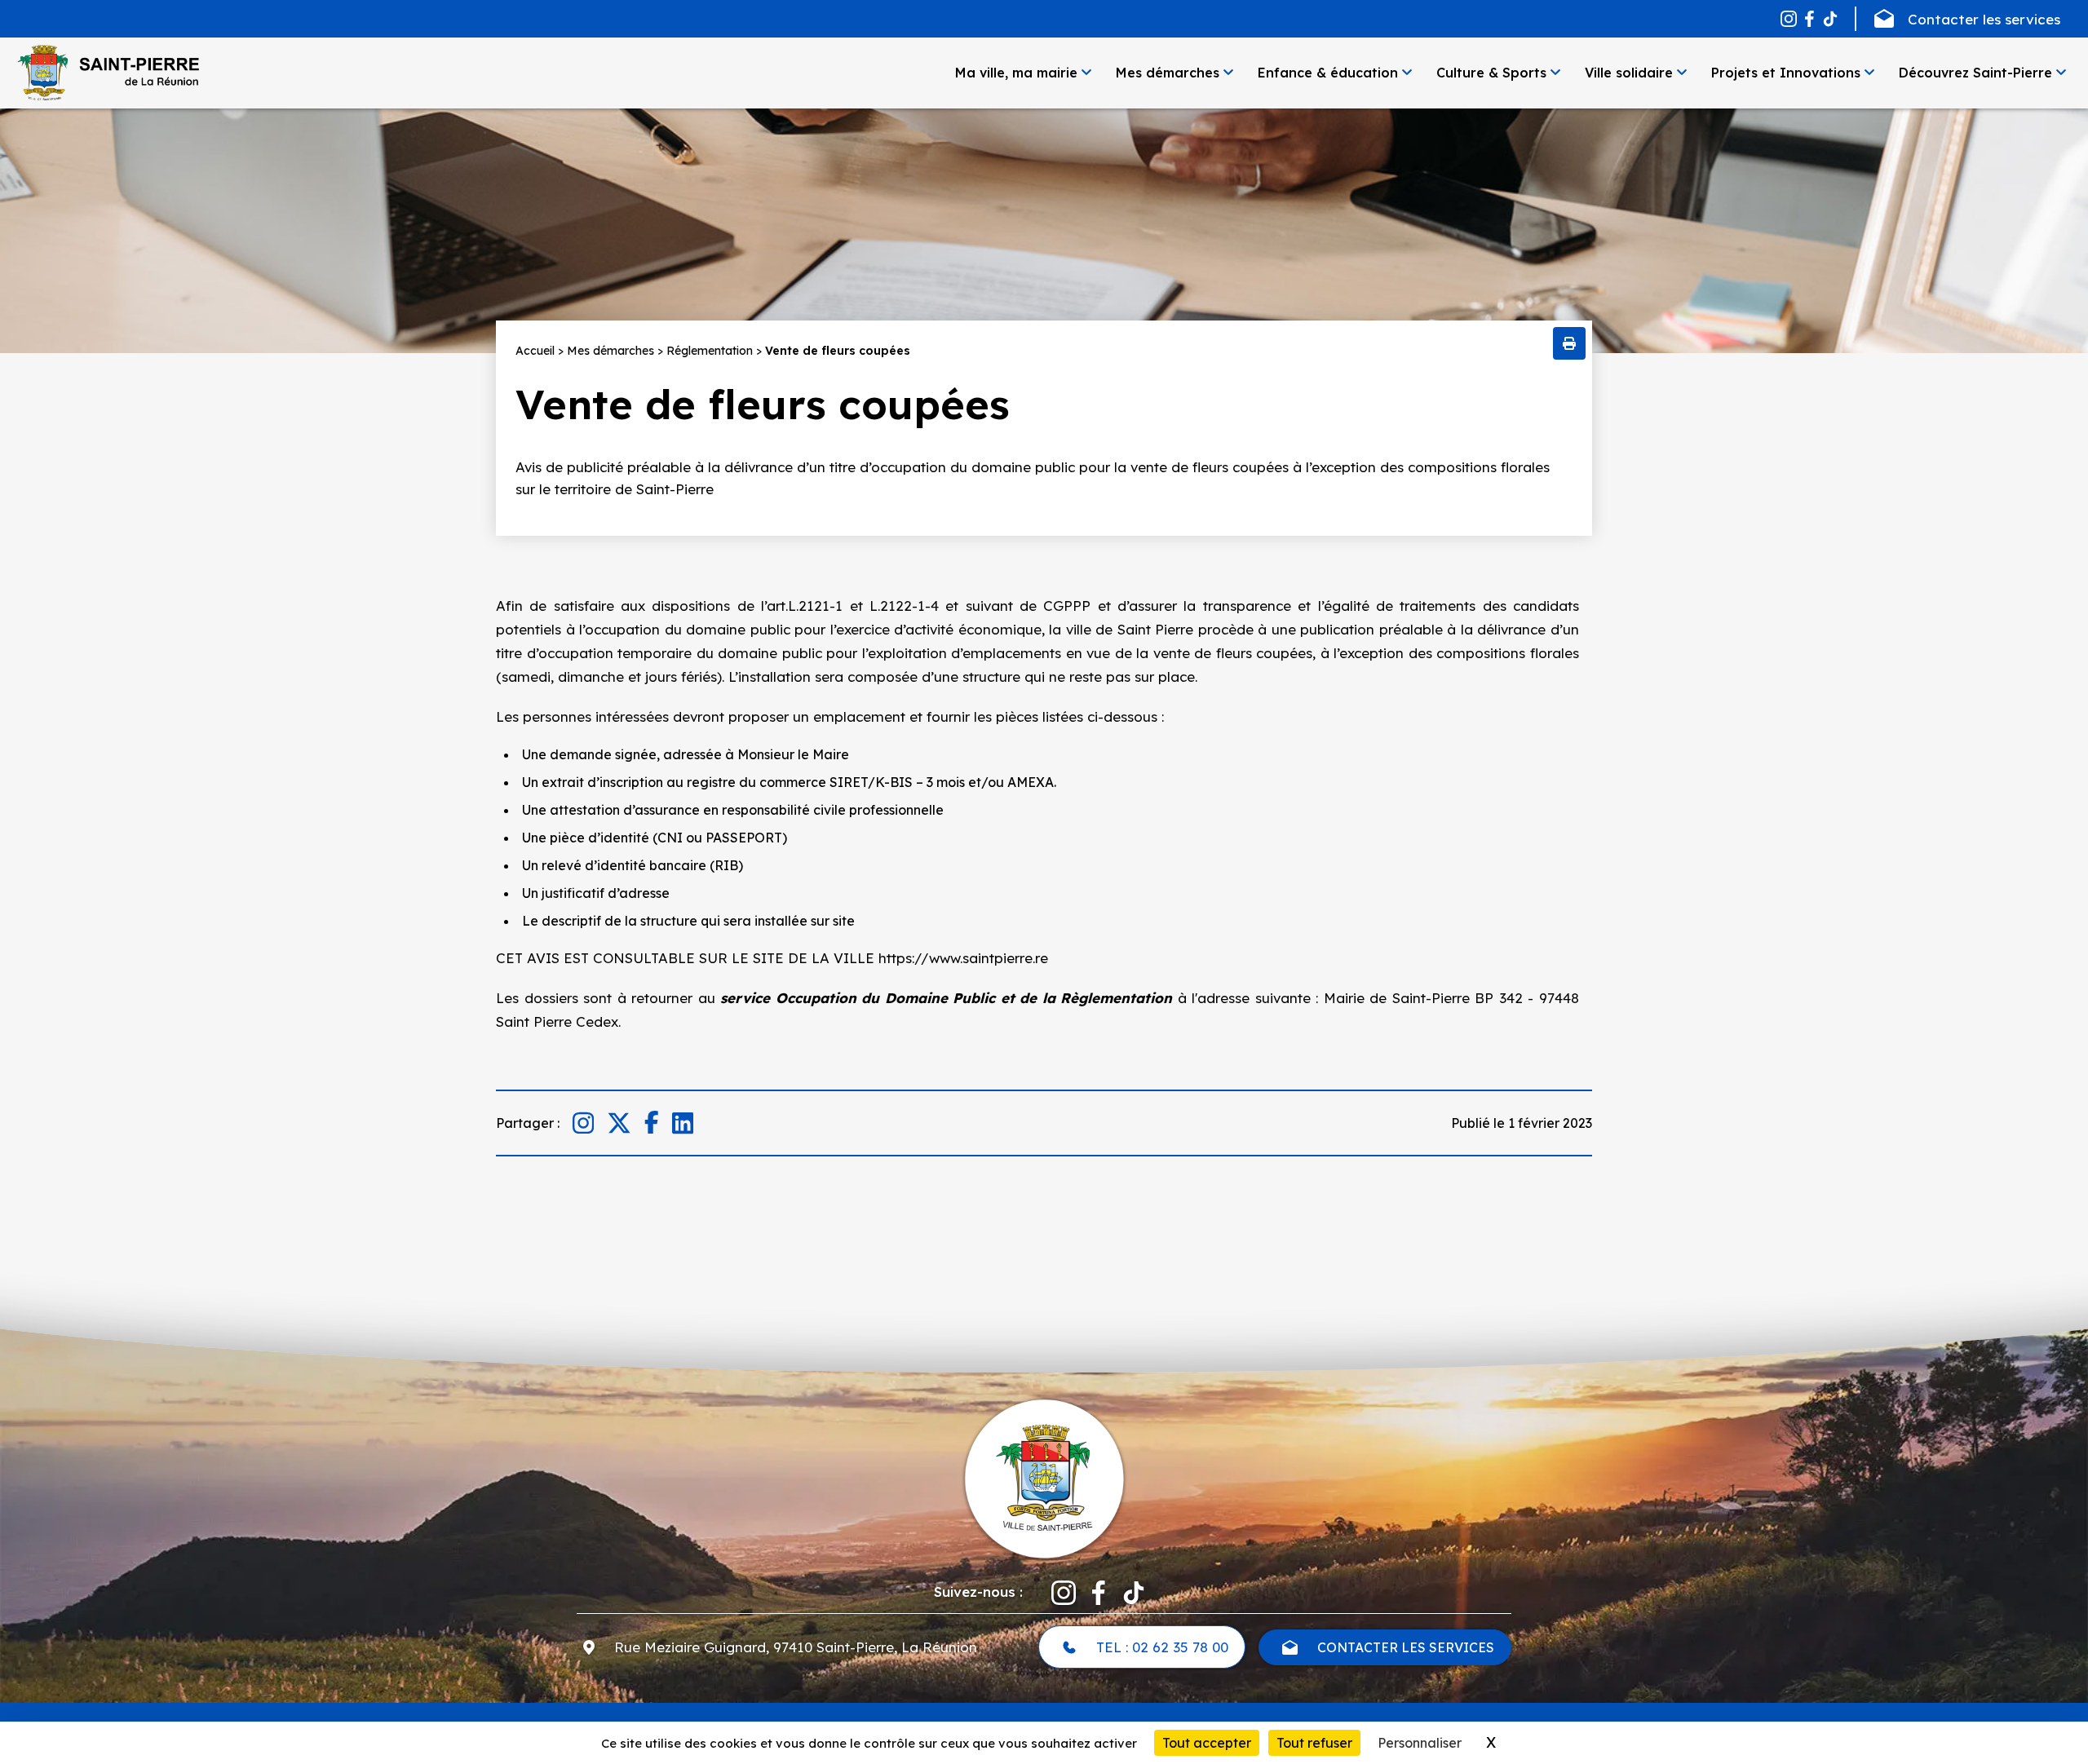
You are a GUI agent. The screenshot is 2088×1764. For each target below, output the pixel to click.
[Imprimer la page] (1569, 343)
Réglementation (710, 351)
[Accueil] (108, 73)
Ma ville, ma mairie (1016, 73)
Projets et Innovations (1786, 73)
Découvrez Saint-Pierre (1975, 73)
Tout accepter (1207, 1743)
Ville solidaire (1629, 73)
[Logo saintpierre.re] (1044, 1477)
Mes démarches (1168, 73)
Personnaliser (1420, 1743)
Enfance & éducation (1328, 73)
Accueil (535, 351)
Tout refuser (1314, 1743)
